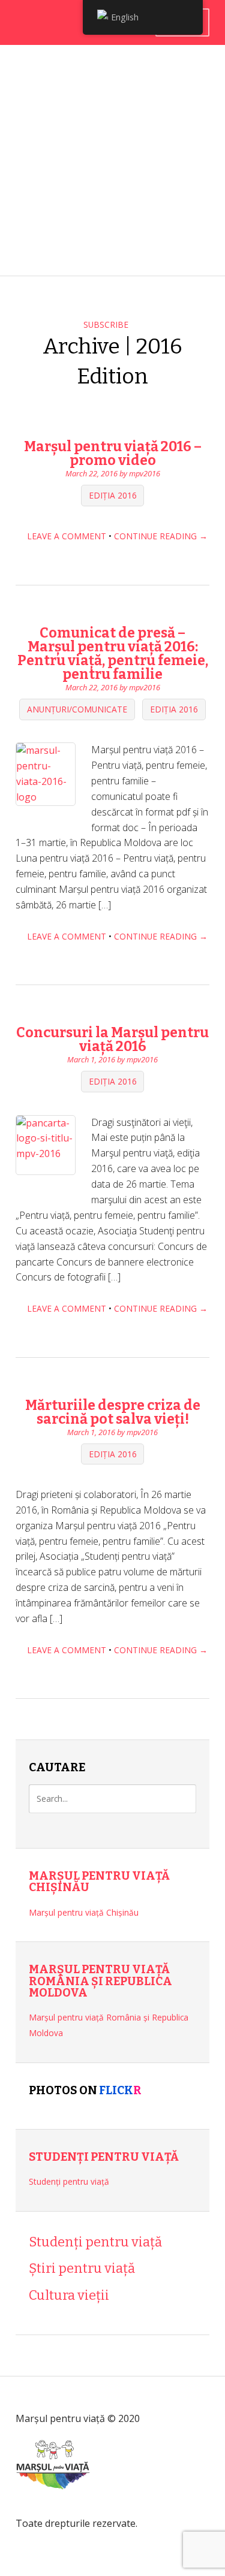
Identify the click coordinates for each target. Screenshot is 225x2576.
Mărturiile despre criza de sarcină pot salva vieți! (113, 1412)
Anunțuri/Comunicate (77, 709)
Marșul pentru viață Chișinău (99, 1882)
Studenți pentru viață (104, 2157)
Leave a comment (67, 536)
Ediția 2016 (113, 496)
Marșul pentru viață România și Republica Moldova (100, 1981)
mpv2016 (145, 473)
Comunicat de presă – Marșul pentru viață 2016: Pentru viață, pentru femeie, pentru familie (113, 653)
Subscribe (106, 324)
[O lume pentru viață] (53, 2507)
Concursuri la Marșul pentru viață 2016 (112, 1039)
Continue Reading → (161, 536)
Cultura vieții (69, 2295)
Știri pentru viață (82, 2268)
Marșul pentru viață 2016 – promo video (113, 453)
